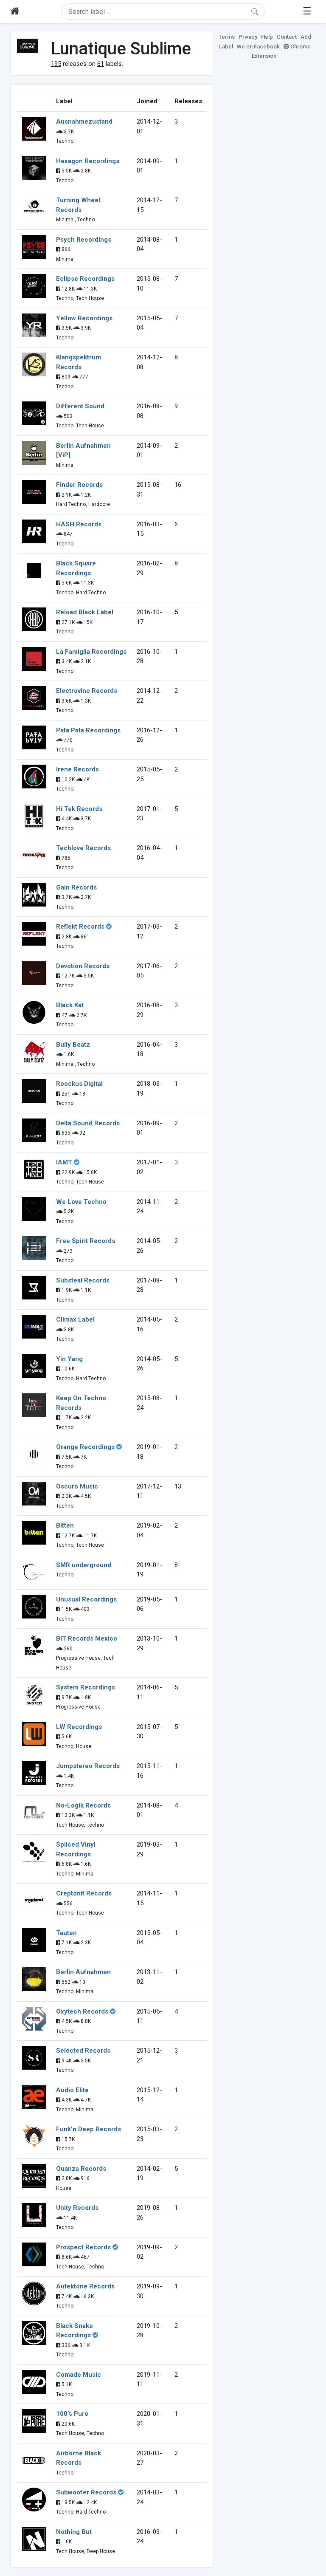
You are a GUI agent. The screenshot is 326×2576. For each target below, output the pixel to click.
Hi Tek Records (79, 809)
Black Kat (70, 1005)
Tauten (66, 1933)
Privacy (248, 37)
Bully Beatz (73, 1045)
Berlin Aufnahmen (83, 1972)
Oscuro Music (77, 1486)
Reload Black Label (85, 612)
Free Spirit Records (86, 1241)
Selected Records (83, 2051)
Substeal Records (83, 1280)
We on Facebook (258, 47)
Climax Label (75, 1319)
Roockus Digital (79, 1084)
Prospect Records (83, 2247)
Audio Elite (72, 2090)
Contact (287, 37)
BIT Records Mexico (87, 1638)
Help (267, 37)
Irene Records (77, 769)
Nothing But (74, 2532)
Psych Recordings (84, 240)
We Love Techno (81, 1202)
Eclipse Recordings (85, 279)
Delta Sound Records (88, 1123)
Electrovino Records (87, 691)
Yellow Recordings (84, 318)
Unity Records (77, 2208)
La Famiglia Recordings (91, 652)
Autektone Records (85, 2286)
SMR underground (84, 1565)
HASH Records (79, 524)
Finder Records (79, 485)
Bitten (65, 1525)
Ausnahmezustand (84, 121)
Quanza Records (81, 2169)
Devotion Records (83, 966)
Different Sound (80, 406)
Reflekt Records (80, 926)
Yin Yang (69, 1359)
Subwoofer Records (86, 2492)
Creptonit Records (84, 1893)
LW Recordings (79, 1727)
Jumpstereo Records (88, 1766)
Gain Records (76, 887)
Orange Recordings (85, 1447)
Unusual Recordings (86, 1599)
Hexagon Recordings (88, 161)
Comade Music (79, 2375)
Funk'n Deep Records (89, 2129)
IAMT (64, 1162)
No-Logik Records (83, 1805)
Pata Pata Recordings (88, 730)
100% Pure (72, 2414)
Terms (227, 37)
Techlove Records (83, 848)
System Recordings (86, 1687)
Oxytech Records (82, 2011)
